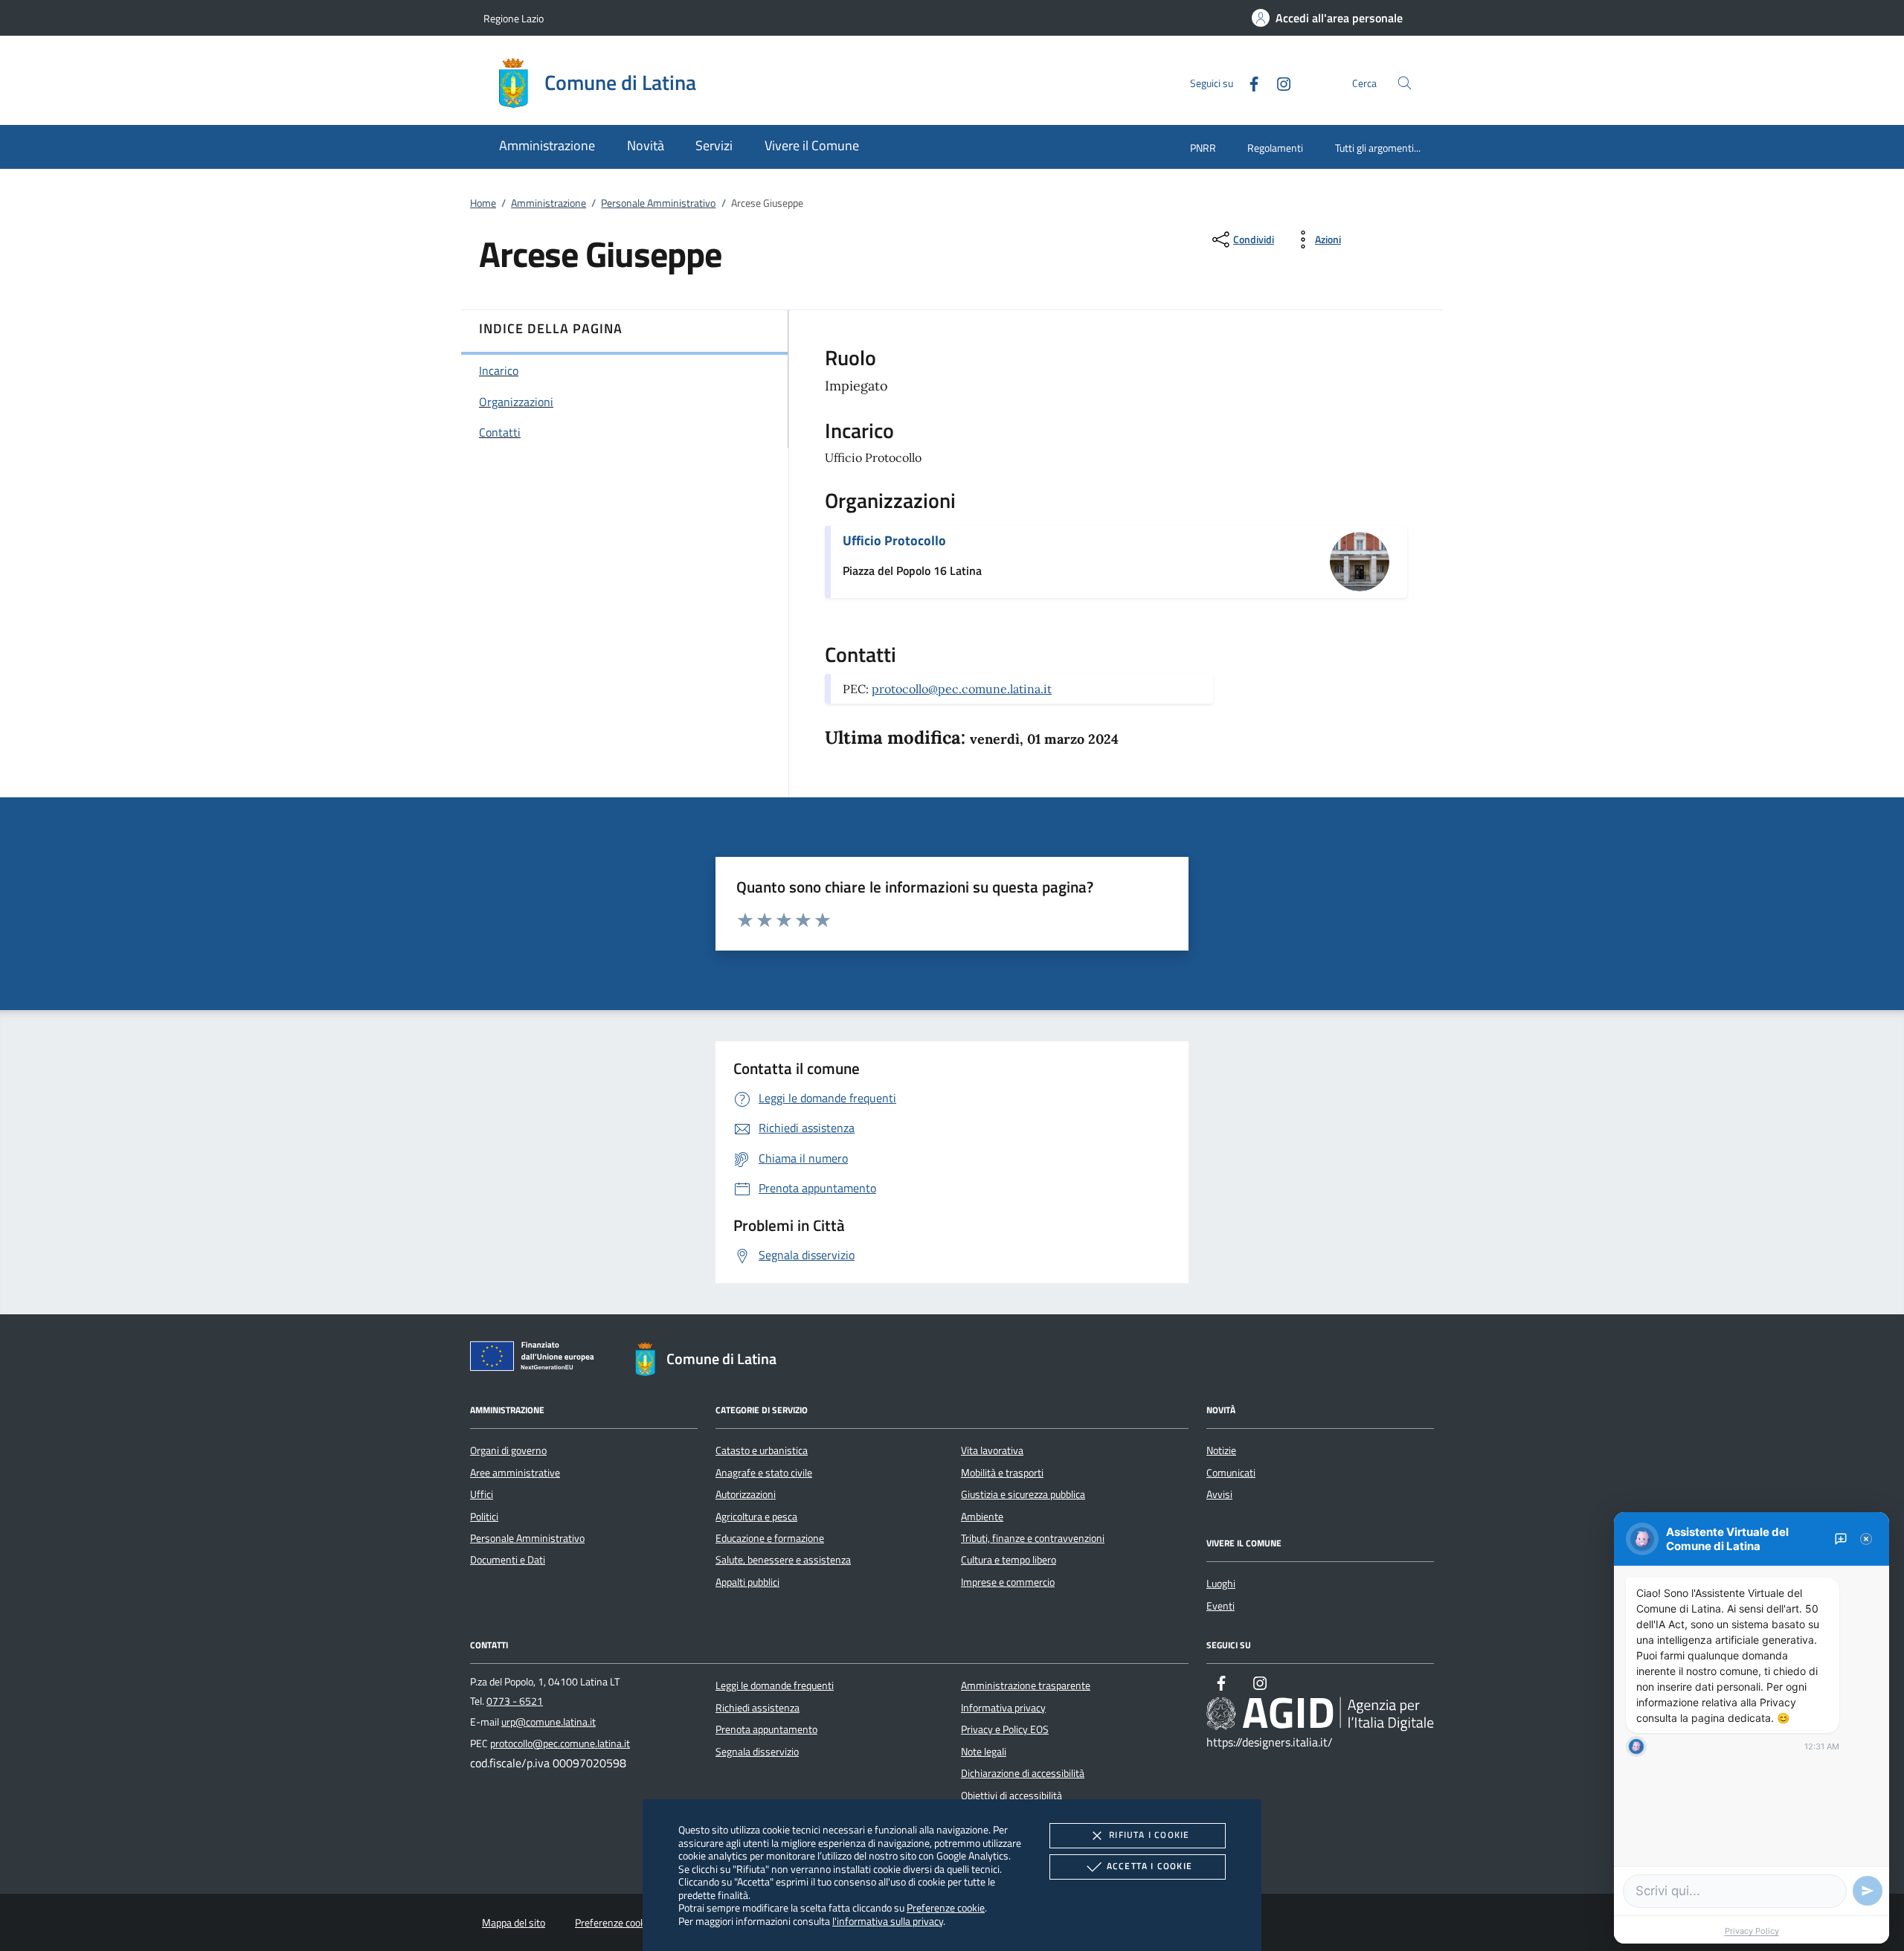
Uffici (482, 1494)
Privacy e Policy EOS (1005, 1729)
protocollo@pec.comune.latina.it (962, 689)
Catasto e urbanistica (762, 1450)
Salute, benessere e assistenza (783, 1560)
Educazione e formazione (770, 1538)
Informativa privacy (1003, 1708)
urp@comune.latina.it (549, 1722)
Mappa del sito (514, 1923)
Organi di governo (508, 1450)
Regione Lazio (514, 18)
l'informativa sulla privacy (888, 1921)
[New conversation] (1841, 1539)
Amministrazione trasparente (1026, 1685)
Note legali (984, 1752)
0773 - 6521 (515, 1701)
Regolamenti (1275, 148)
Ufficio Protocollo (894, 540)
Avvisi (1219, 1494)
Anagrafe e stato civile (764, 1473)
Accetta (1149, 1866)
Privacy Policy (1752, 1931)
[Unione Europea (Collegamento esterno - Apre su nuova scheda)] (536, 1359)
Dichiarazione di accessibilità (1023, 1773)
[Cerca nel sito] (1405, 83)
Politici (484, 1517)
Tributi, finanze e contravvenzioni (1033, 1538)
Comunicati (1231, 1473)
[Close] (1866, 1539)
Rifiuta (1149, 1835)
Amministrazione (549, 203)
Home (483, 203)
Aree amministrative (515, 1473)
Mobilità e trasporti (1002, 1473)
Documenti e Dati (508, 1560)
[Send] (1868, 1891)
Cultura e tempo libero (1009, 1560)
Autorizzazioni (746, 1494)
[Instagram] (1278, 82)
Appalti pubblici (747, 1582)
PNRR (1203, 148)
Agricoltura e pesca (756, 1517)
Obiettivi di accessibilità (1011, 1796)
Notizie (1221, 1450)
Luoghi (1221, 1584)
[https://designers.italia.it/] (1320, 1714)
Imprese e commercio (1008, 1582)
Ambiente (982, 1517)
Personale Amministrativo (658, 203)
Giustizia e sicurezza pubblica (1023, 1494)
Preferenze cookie (946, 1907)
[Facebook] (1248, 82)
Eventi (1220, 1606)
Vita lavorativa (992, 1450)
